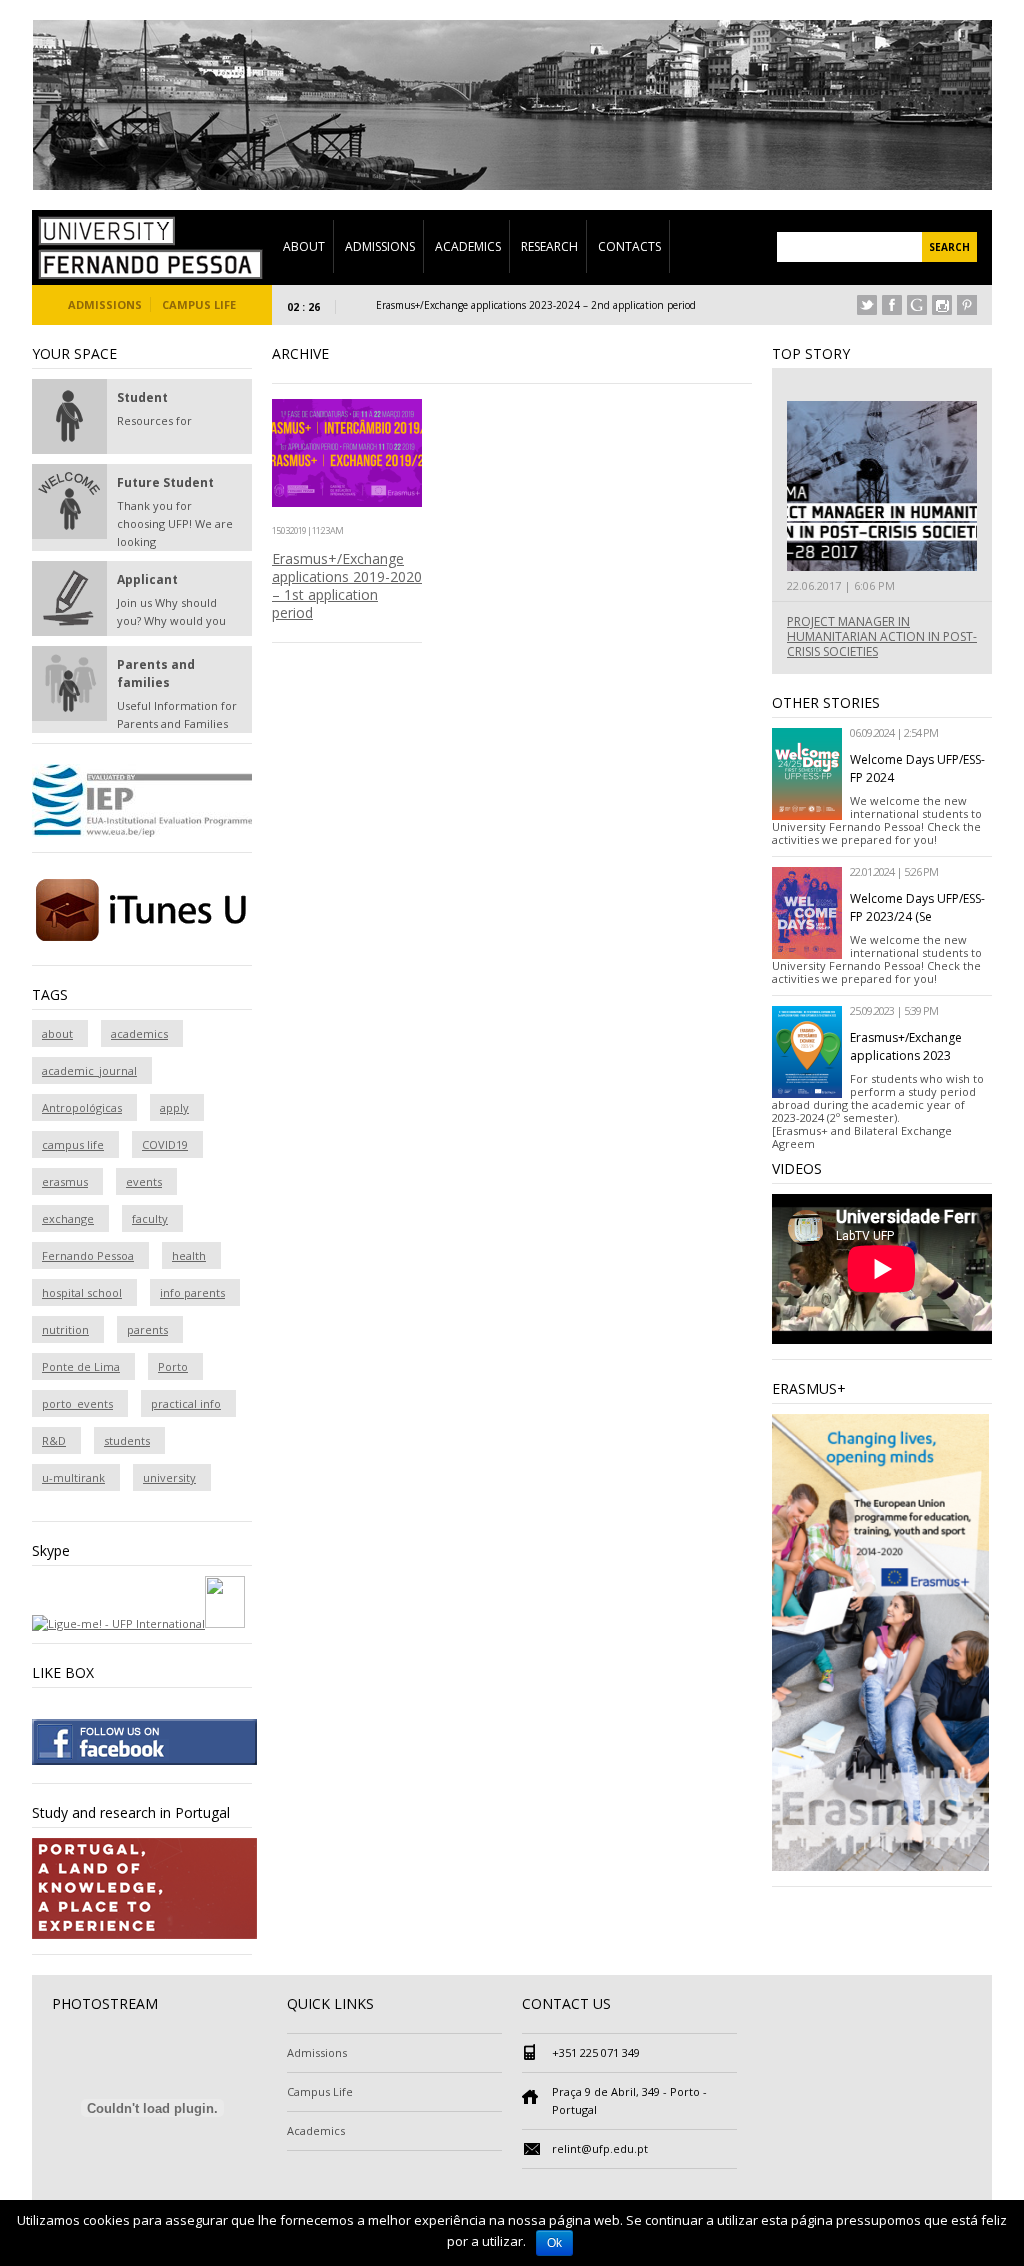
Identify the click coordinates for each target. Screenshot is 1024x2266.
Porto (173, 1366)
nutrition (65, 1329)
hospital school (82, 1292)
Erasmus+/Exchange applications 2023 (906, 1046)
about (57, 1033)
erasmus (65, 1181)
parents (147, 1329)
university (169, 1477)
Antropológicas (82, 1107)
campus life (73, 1144)
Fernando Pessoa (88, 1255)
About (304, 246)
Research (549, 246)
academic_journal (89, 1070)
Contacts (629, 246)
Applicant (147, 579)
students (127, 1440)
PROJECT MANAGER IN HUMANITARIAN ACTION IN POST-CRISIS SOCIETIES (882, 636)
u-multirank (73, 1477)
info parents (192, 1292)
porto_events (77, 1403)
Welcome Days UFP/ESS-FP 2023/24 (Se (917, 907)
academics (139, 1033)
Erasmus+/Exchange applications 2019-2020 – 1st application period (347, 585)
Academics (468, 246)
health (189, 1255)
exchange (68, 1218)
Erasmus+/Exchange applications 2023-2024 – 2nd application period (498, 305)
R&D (54, 1440)
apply (174, 1107)
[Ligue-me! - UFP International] (118, 1623)
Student (142, 397)
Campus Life (199, 304)
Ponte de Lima (81, 1366)
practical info (186, 1403)
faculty (150, 1218)
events (144, 1181)
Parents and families (156, 673)
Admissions (380, 246)
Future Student (165, 482)
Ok (554, 2243)
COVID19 (165, 1144)
